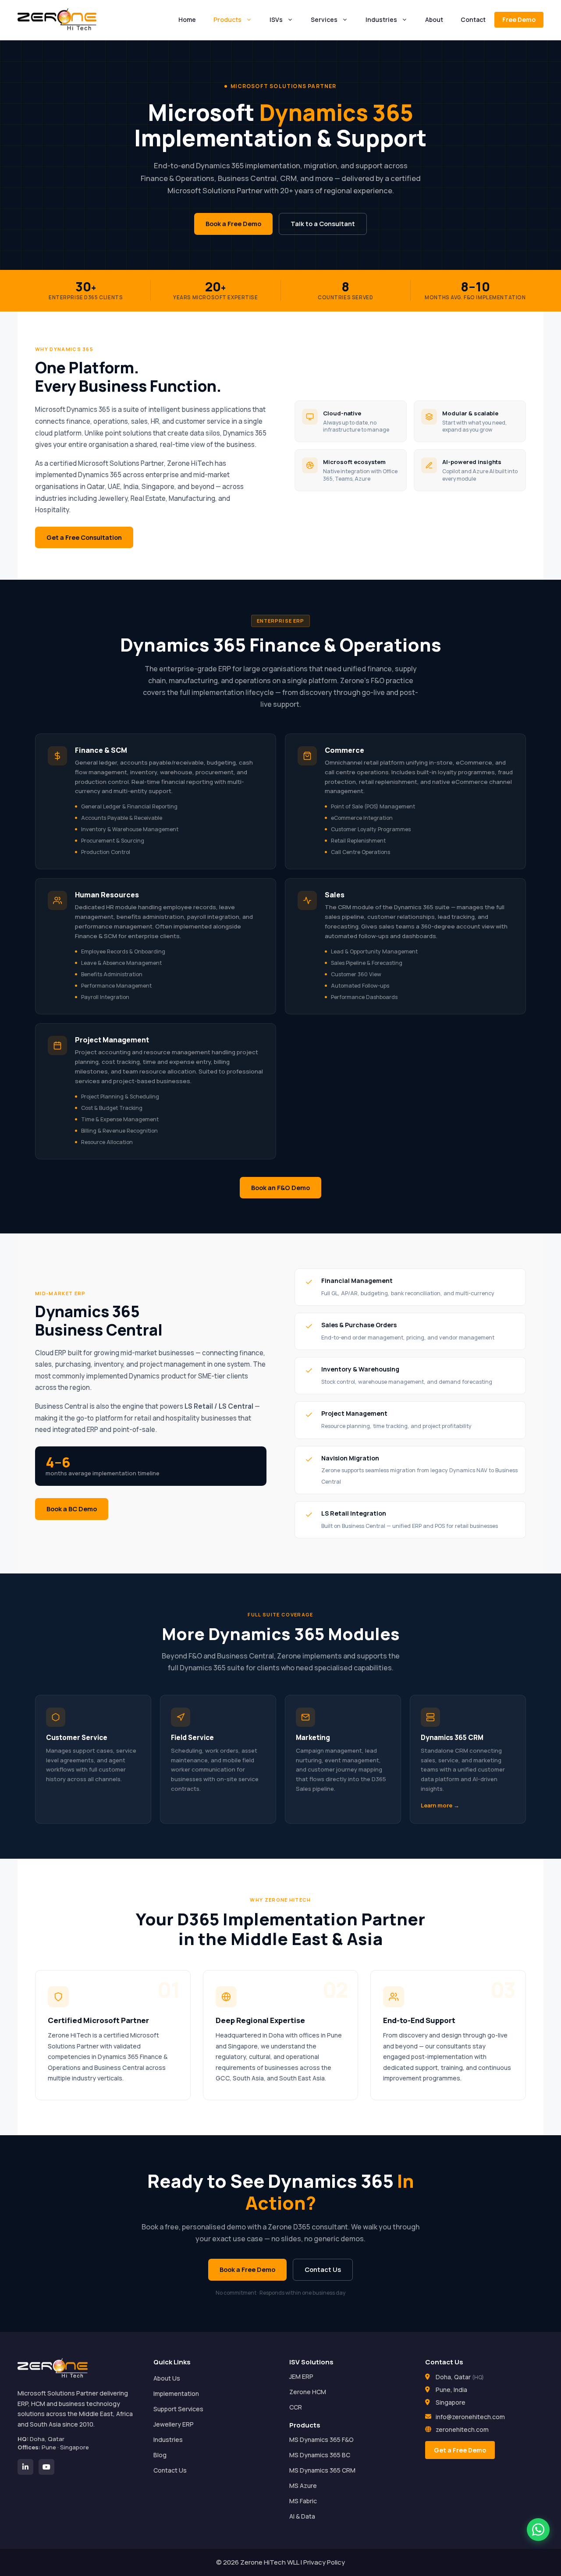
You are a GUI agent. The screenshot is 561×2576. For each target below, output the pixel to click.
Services (324, 19)
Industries (381, 19)
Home (187, 19)
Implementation (176, 2394)
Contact (473, 19)
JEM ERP (301, 2376)
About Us (167, 2378)
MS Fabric (303, 2501)
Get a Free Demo (460, 2450)
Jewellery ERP (174, 2424)
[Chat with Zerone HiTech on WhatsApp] (538, 2530)
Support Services (178, 2409)
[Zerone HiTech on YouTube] (46, 2467)
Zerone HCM (308, 2392)
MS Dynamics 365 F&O (321, 2440)
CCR (296, 2407)
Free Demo (519, 19)
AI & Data (302, 2516)
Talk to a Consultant (323, 223)
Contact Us (323, 2269)
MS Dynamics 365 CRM (322, 2470)
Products (227, 19)
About (434, 19)
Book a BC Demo (72, 1509)
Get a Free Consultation (84, 537)
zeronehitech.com (462, 2429)
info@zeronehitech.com (470, 2417)
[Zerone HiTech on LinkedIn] (25, 2467)
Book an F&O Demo (280, 1187)
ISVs (276, 19)
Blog (160, 2455)
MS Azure (303, 2486)
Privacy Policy (324, 2562)
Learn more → (440, 1805)
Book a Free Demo (233, 223)
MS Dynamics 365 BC (320, 2455)
